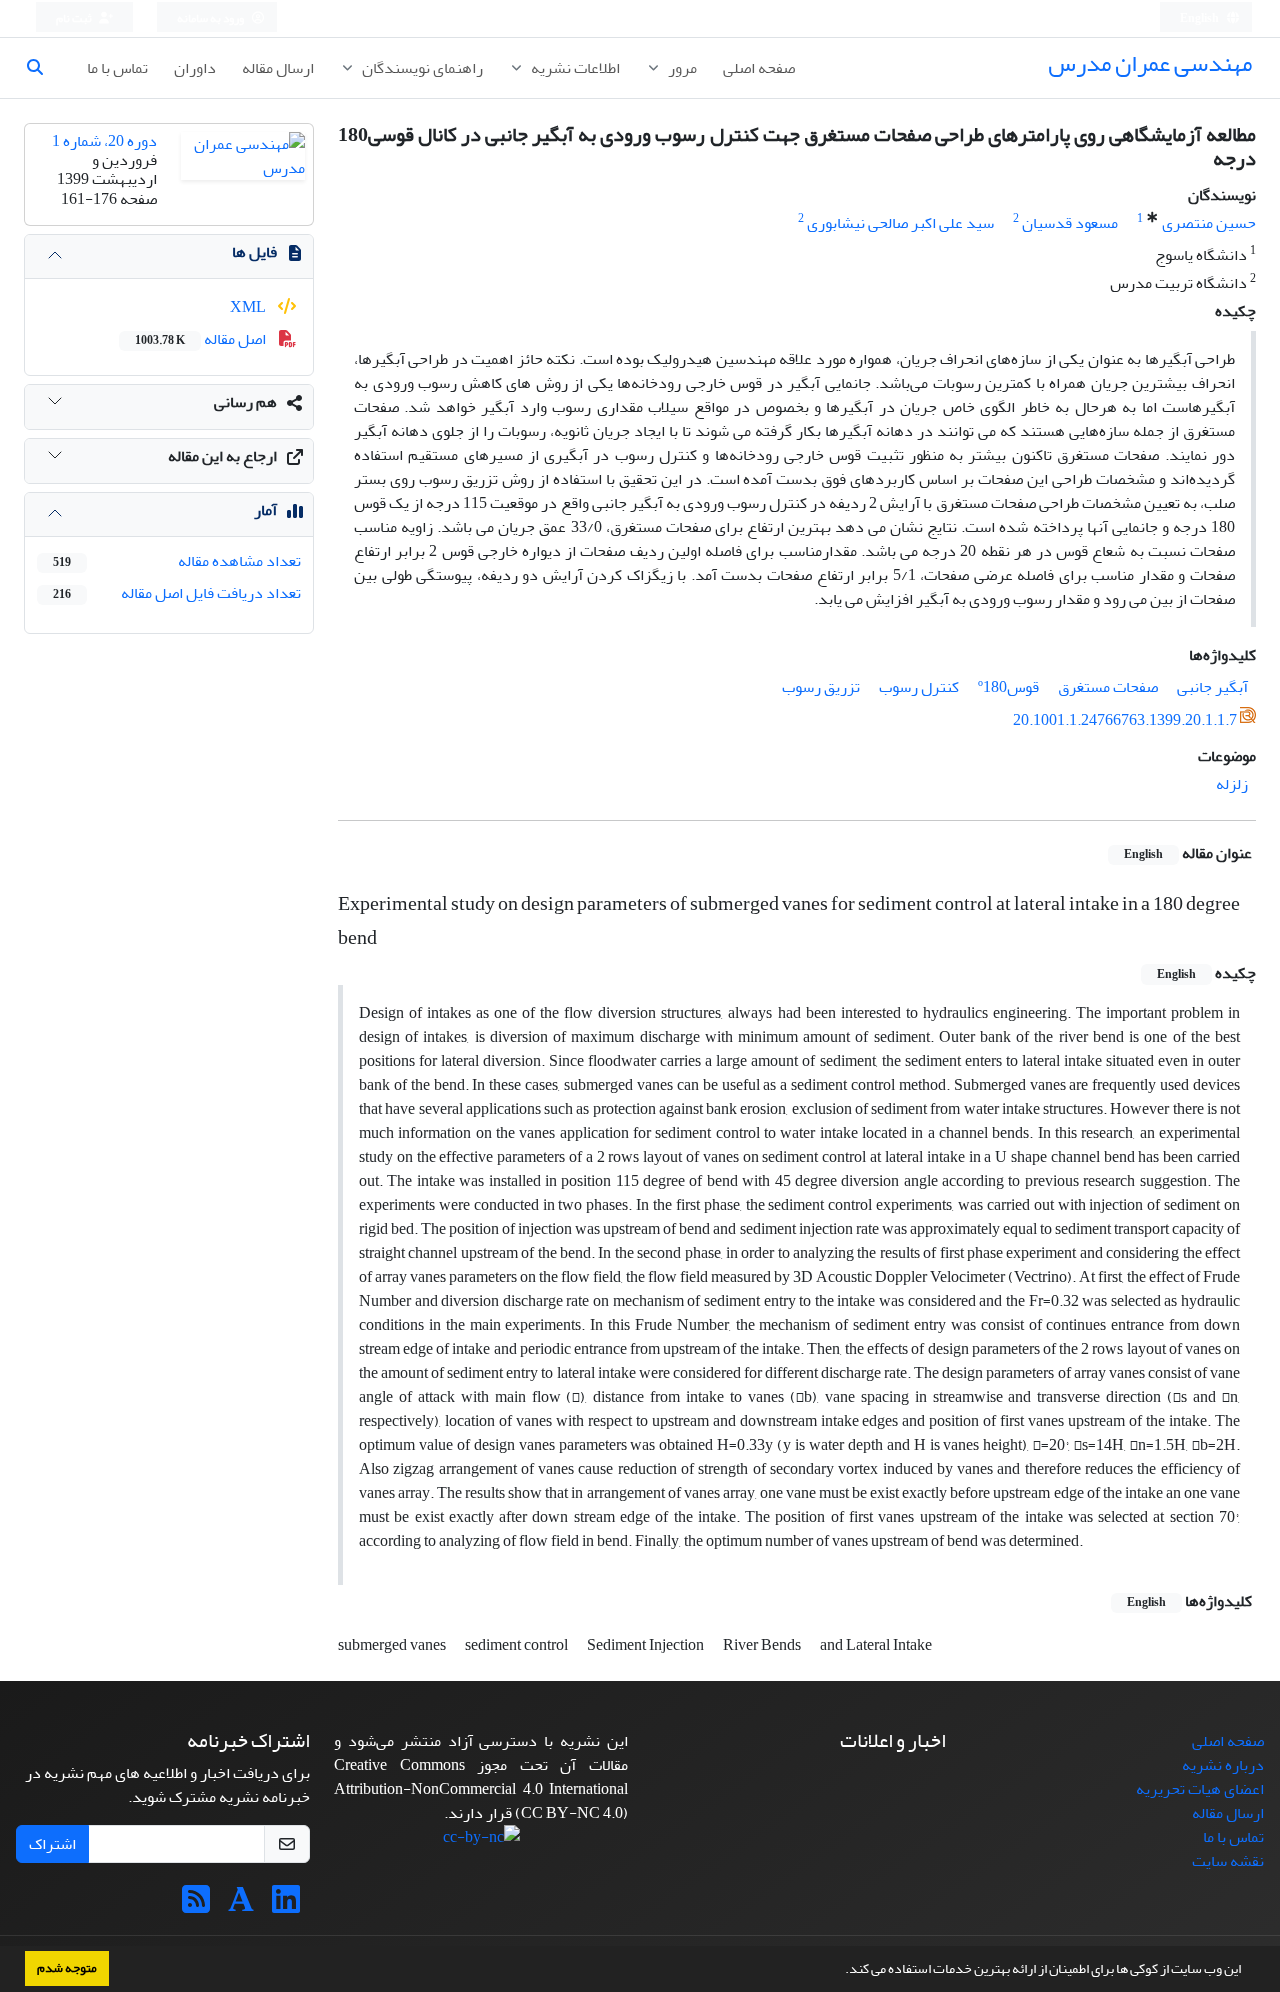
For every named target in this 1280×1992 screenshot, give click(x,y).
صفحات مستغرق (1108, 687)
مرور (681, 68)
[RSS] (196, 1906)
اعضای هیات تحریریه (1200, 1789)
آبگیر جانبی (1212, 687)
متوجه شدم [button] (67, 1968)
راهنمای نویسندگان (421, 68)
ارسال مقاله (278, 68)
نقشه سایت (1228, 1861)
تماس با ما (117, 68)
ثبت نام (75, 18)
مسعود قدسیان (1070, 223)
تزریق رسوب (821, 687)
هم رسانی (245, 402)
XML (249, 307)
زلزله (1232, 784)
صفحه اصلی (759, 68)
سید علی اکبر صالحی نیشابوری (900, 223)
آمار (265, 510)
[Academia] (241, 1906)
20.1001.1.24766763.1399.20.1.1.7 (1125, 720)
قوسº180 (1008, 687)
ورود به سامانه (211, 18)
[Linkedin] (286, 1906)
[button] (840, 1971)
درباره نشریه (1223, 1765)
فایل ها (254, 252)
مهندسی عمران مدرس (1150, 63)
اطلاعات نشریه (574, 68)
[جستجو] (43, 68)
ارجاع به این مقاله (222, 456)
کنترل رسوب (919, 687)
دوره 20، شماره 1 (104, 141)
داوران (195, 68)
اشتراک (52, 1844)
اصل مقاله (202, 339)
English (1200, 18)
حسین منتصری (1209, 223)
